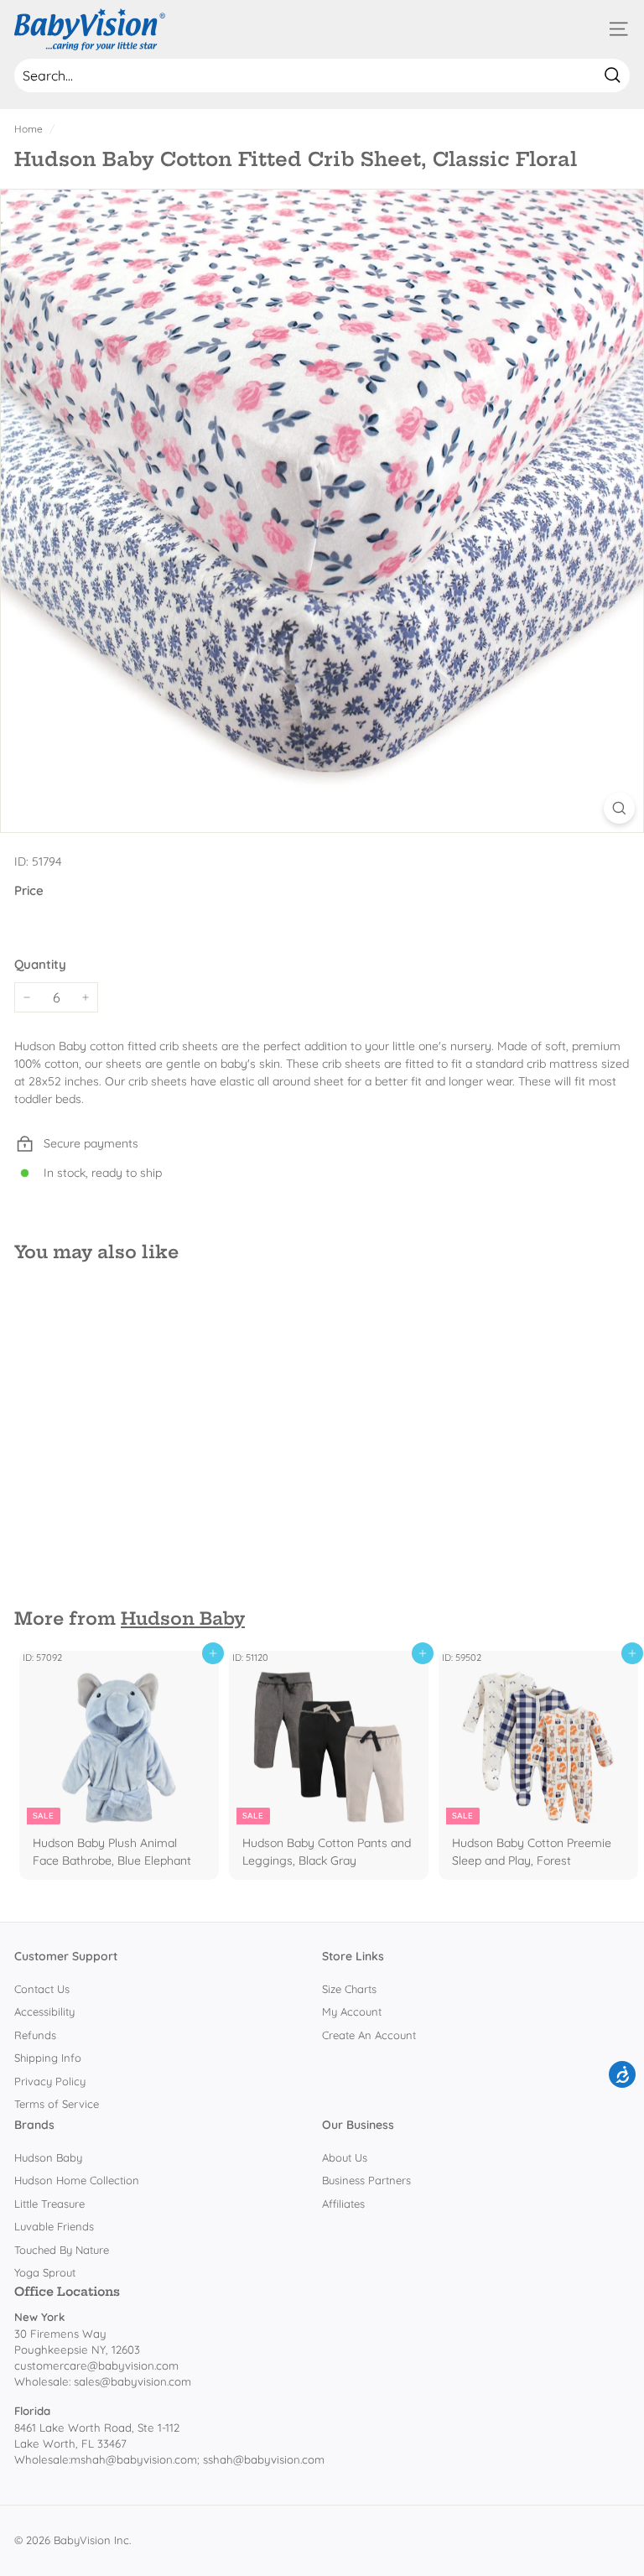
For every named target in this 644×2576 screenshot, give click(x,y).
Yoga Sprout (45, 2272)
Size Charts (349, 1989)
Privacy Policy (50, 2081)
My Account (352, 2011)
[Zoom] (619, 808)
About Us (345, 2157)
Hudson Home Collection (77, 2180)
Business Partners (366, 2180)
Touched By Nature (62, 2250)
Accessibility (44, 2011)
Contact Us (42, 1989)
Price (29, 890)
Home (29, 129)
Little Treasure (49, 2204)
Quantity (40, 964)
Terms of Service (57, 2104)
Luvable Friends (54, 2226)
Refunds (35, 2035)
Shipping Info (48, 2058)
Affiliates (343, 2204)
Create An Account (369, 2035)
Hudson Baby (183, 1618)
